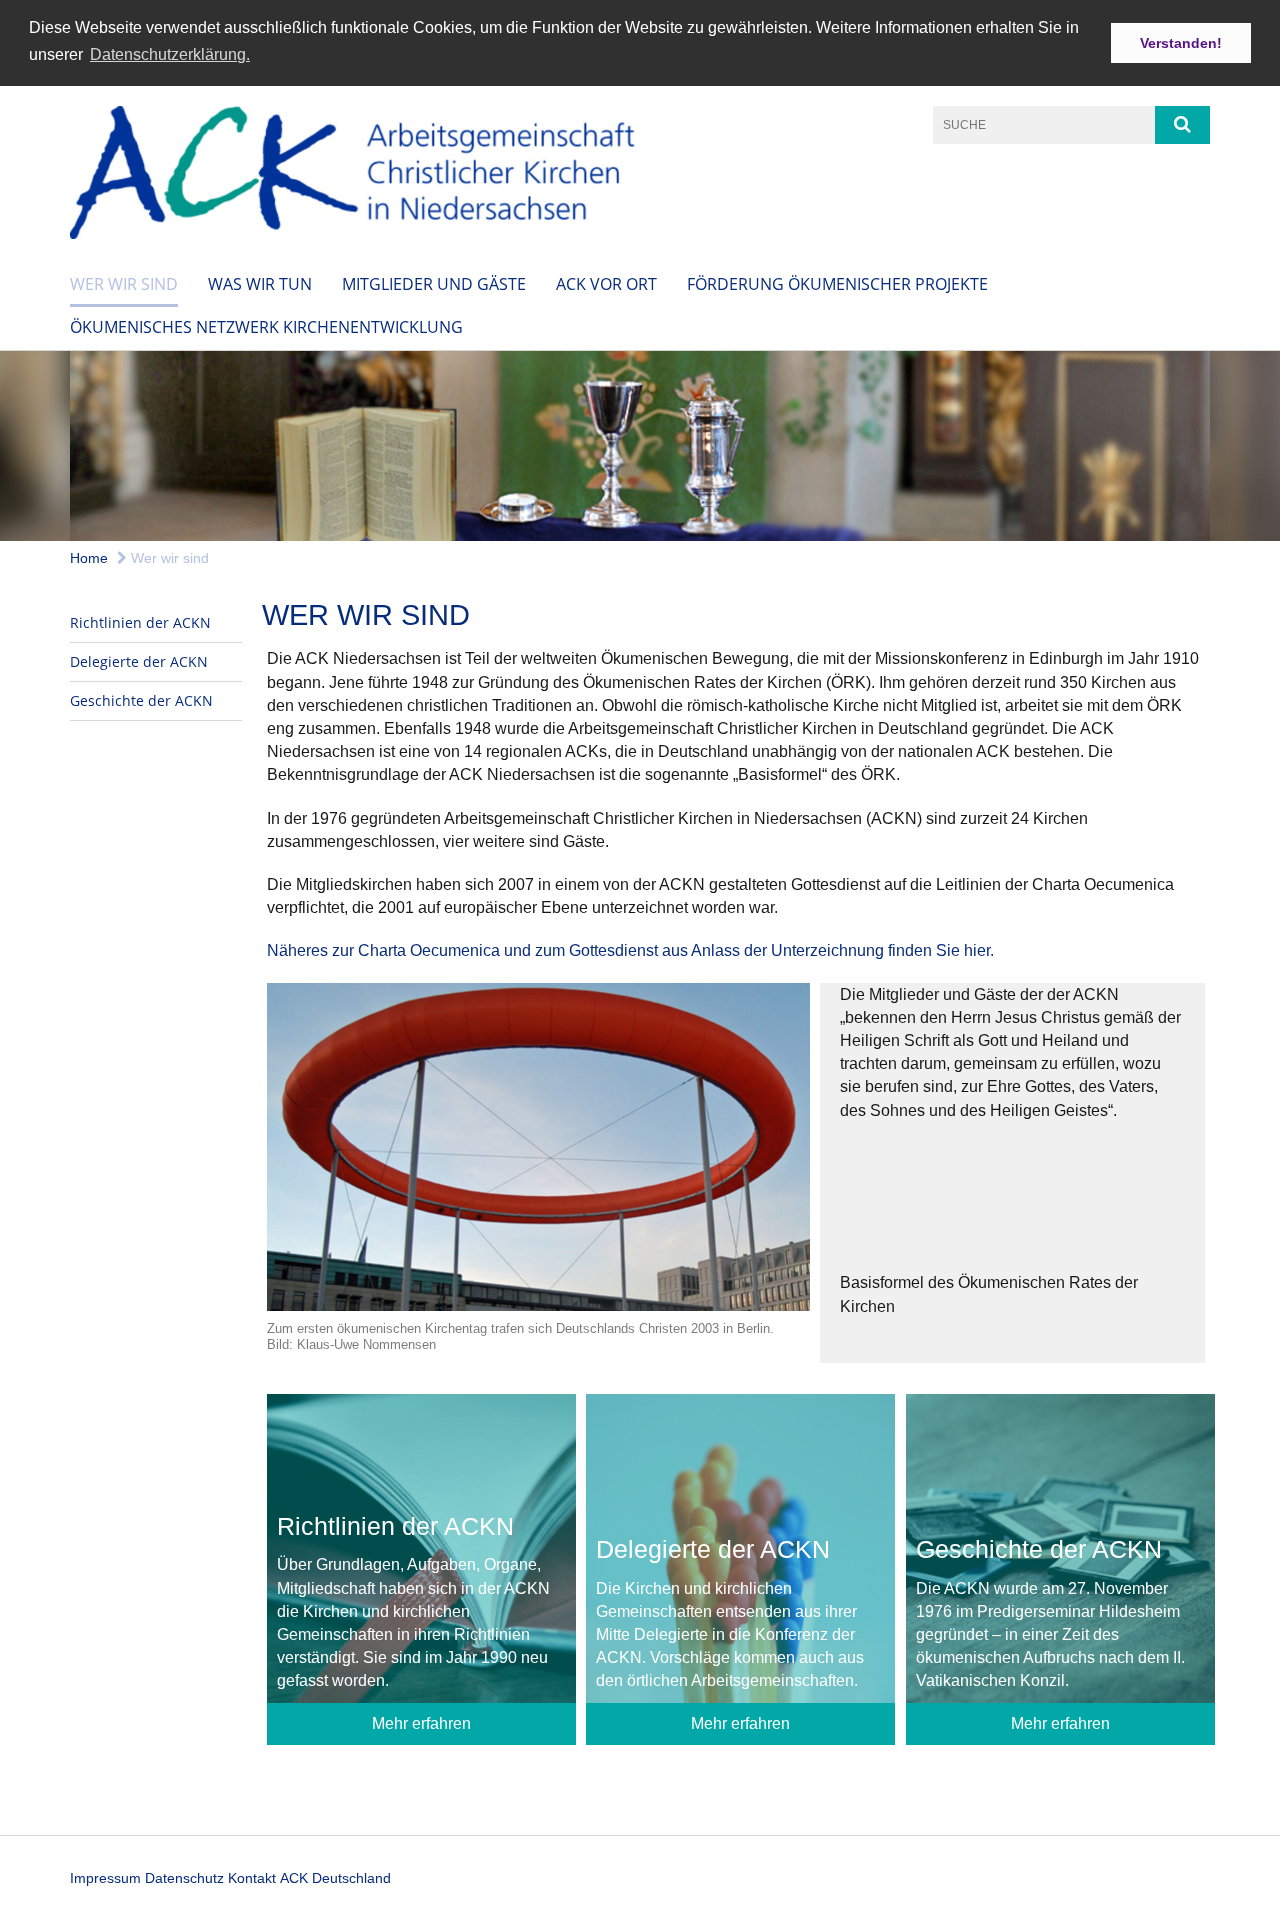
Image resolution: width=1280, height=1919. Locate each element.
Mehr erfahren (421, 1723)
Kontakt (252, 1878)
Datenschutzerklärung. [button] (170, 54)
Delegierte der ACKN (139, 661)
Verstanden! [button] (1181, 43)
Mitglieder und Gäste (434, 284)
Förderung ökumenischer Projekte (837, 284)
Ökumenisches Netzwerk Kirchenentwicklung (266, 327)
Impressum (105, 1878)
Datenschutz (184, 1878)
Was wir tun (260, 284)
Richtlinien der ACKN (140, 622)
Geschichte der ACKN (141, 700)
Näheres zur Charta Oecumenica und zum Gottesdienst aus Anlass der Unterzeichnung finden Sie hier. (630, 950)
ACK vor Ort (606, 284)
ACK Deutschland (335, 1878)
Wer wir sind (124, 284)
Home (89, 558)
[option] (640, 446)
